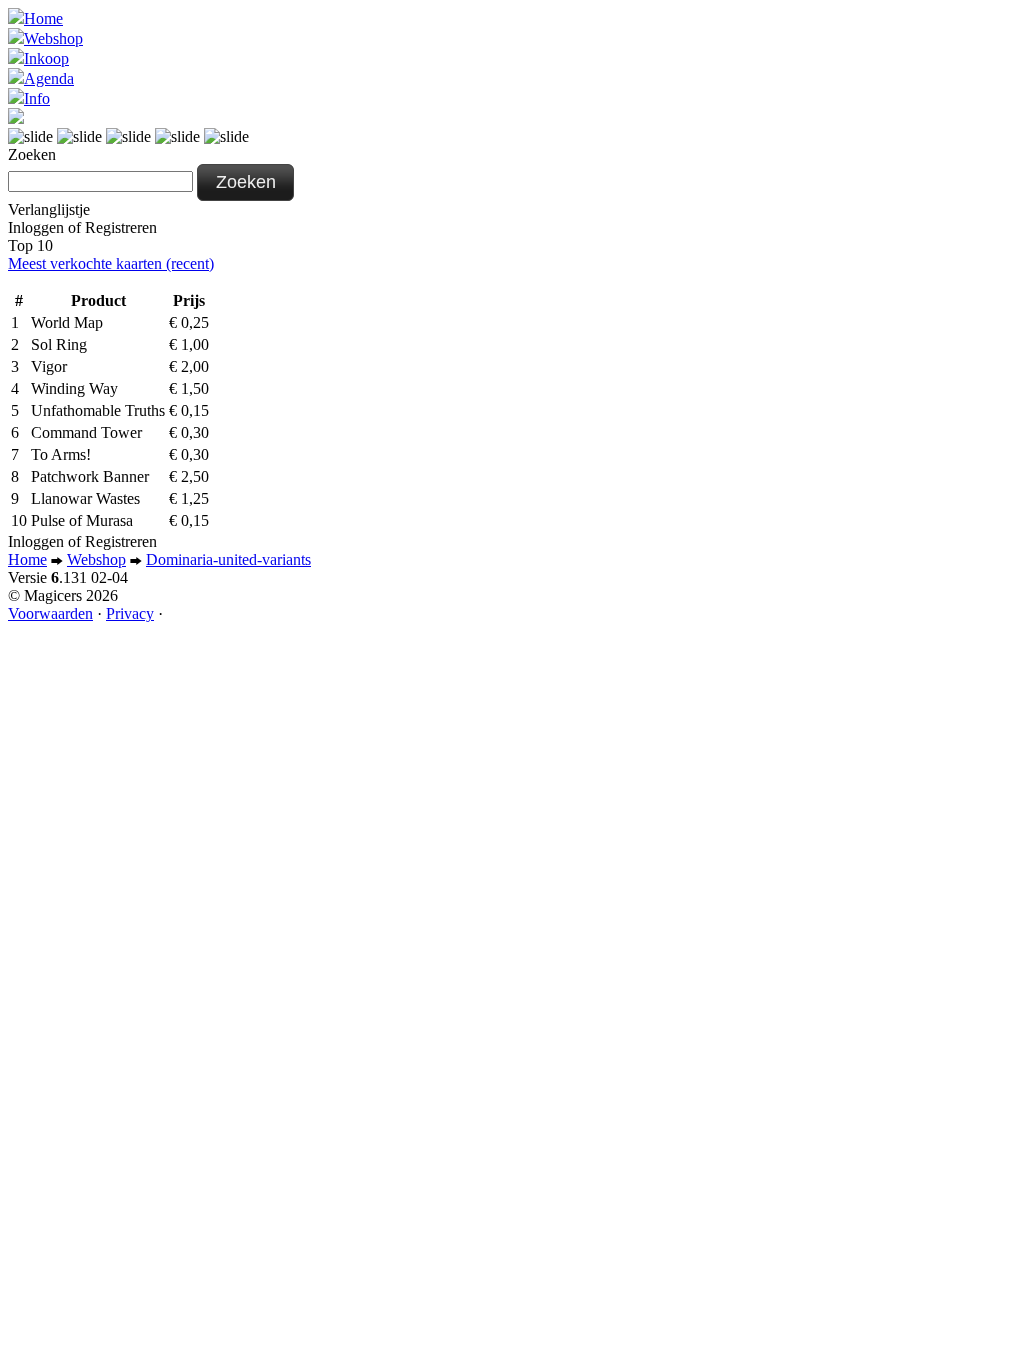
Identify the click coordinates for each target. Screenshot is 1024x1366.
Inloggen (36, 227)
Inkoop (46, 58)
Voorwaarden (50, 613)
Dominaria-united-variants (228, 559)
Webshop (53, 38)
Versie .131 (68, 577)
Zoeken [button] (246, 182)
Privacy (130, 613)
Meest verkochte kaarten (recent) (111, 263)
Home (43, 18)
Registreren (121, 227)
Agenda (49, 78)
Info (37, 98)
